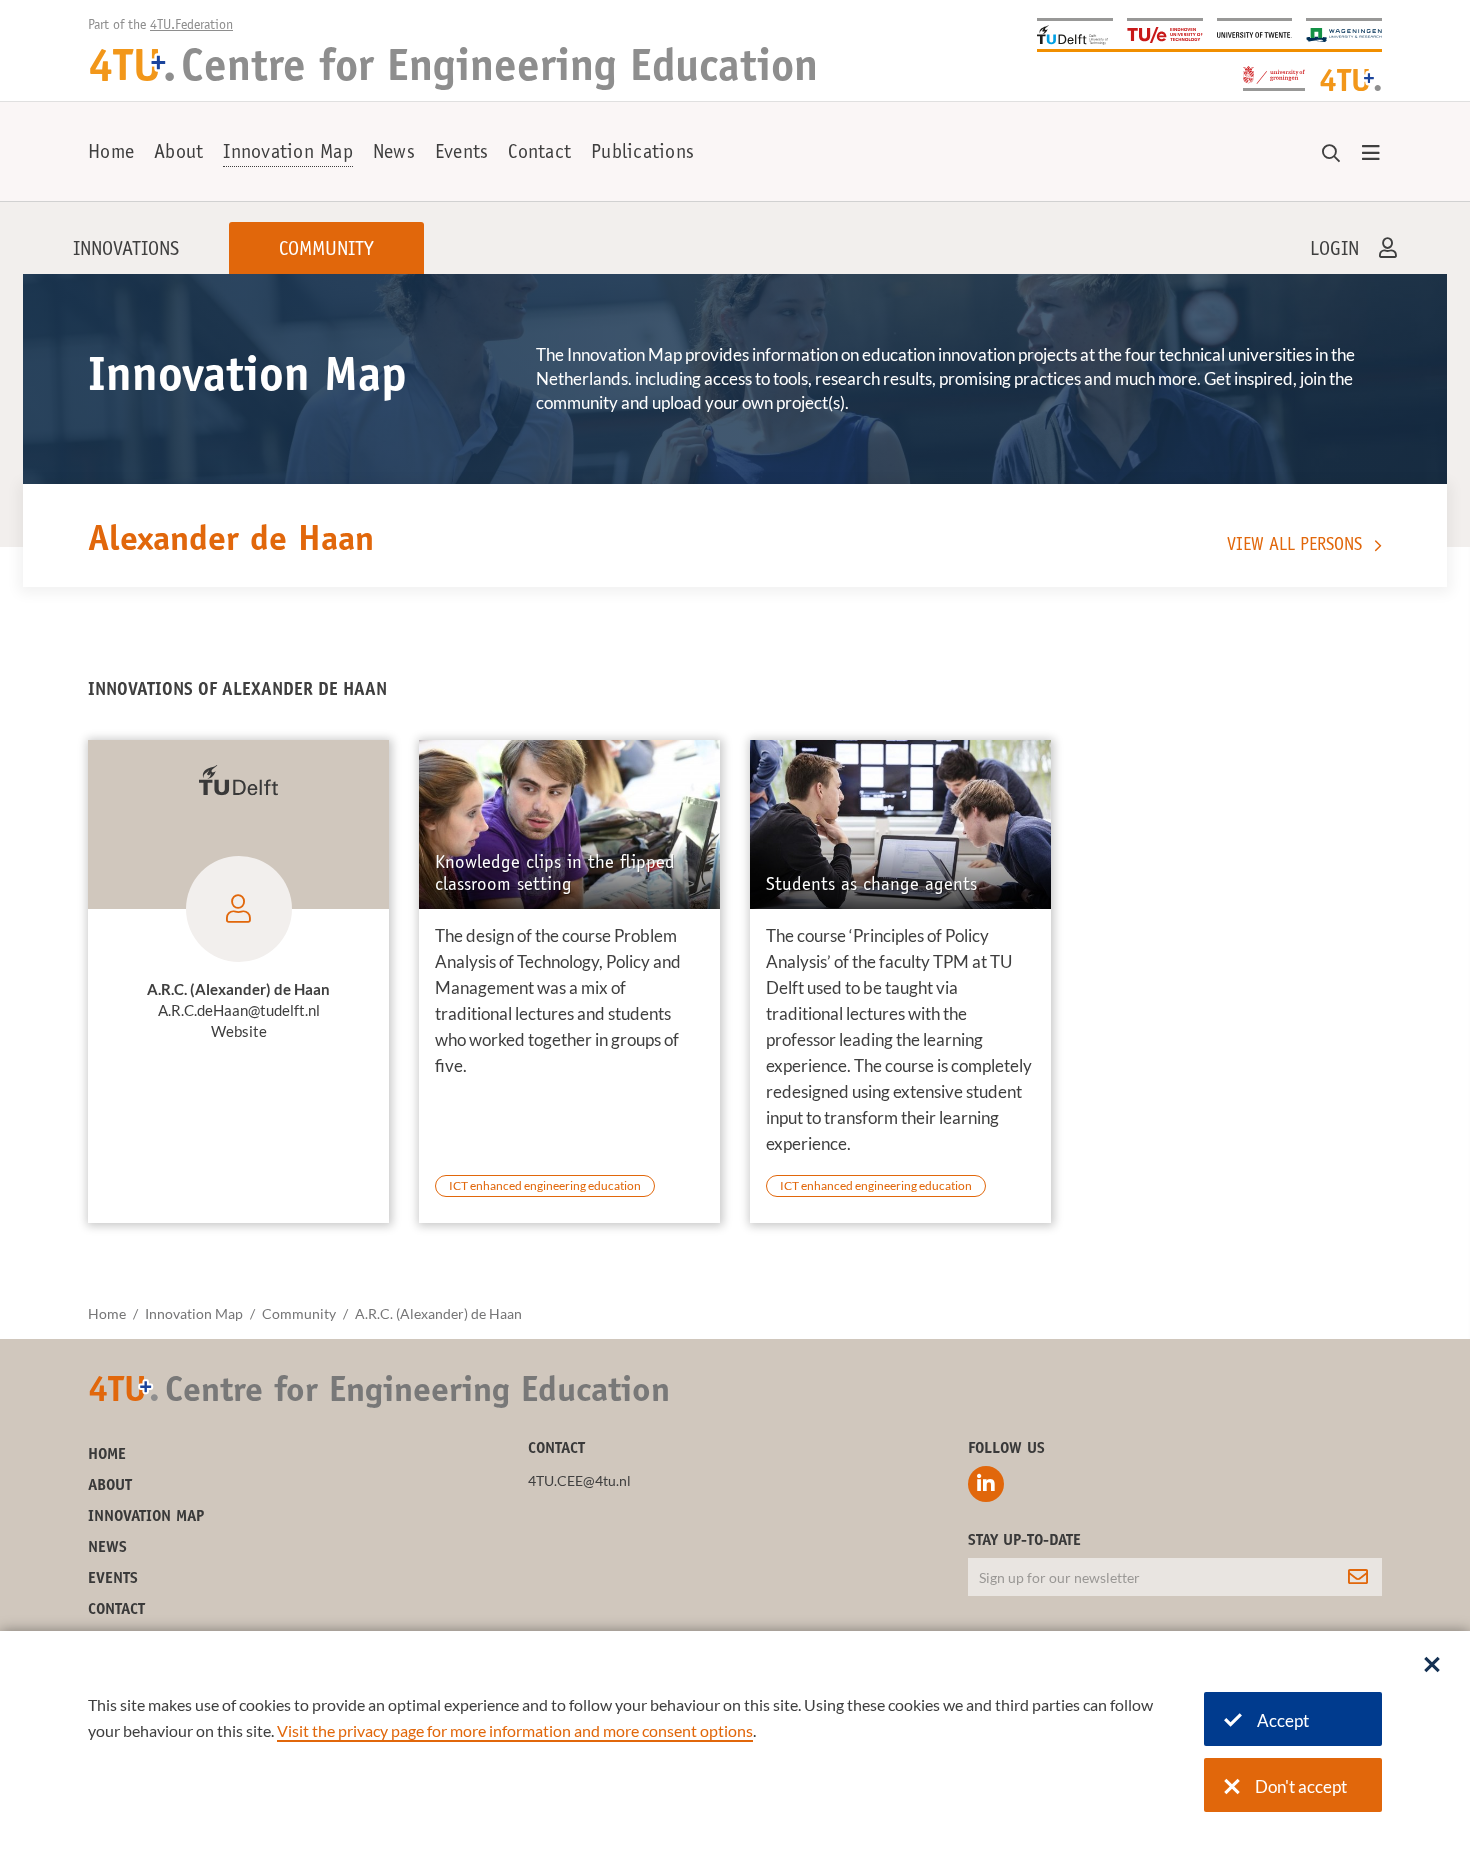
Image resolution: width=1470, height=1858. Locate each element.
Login (1334, 251)
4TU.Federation (191, 26)
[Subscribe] (1358, 1577)
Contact (539, 154)
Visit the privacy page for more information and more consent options (515, 1730)
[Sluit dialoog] (1432, 1666)
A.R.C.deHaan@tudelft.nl (239, 1010)
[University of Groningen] (1274, 76)
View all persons (1294, 546)
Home (111, 154)
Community (326, 251)
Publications (642, 154)
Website (239, 1031)
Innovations (126, 251)
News (394, 154)
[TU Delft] (1075, 33)
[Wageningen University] (1344, 33)
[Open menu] (1371, 154)
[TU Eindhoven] (1165, 33)
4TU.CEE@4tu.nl (579, 1480)
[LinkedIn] (986, 1484)
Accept (1283, 1720)
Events (462, 154)
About (178, 154)
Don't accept (1301, 1786)
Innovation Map (288, 154)
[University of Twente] (1255, 33)
